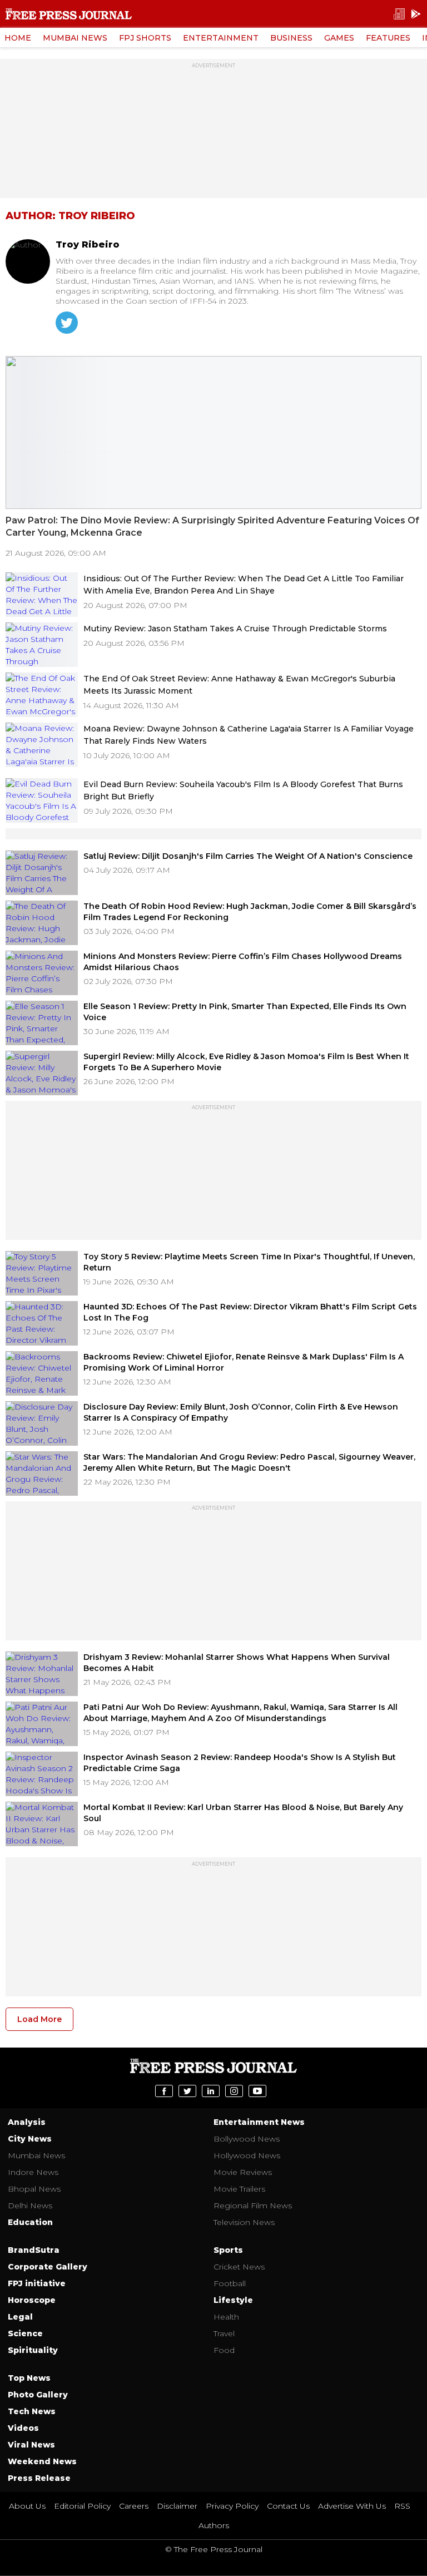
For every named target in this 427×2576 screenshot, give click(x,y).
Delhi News (30, 2206)
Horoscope (32, 2300)
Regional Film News (253, 2206)
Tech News (32, 2411)
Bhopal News (34, 2189)
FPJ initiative (37, 2283)
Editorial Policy (82, 2506)
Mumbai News (75, 38)
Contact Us (288, 2506)
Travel (224, 2333)
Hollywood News (247, 2155)
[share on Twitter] (187, 2091)
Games (339, 38)
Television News (244, 2222)
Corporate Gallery (48, 2267)
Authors (214, 2525)
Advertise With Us (352, 2506)
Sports (228, 2250)
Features (388, 38)
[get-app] (416, 14)
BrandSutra (34, 2250)
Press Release (39, 2478)
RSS (402, 2506)
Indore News (33, 2172)
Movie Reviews (243, 2172)
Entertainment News (259, 2122)
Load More (39, 2019)
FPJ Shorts (145, 38)
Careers (134, 2506)
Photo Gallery (38, 2395)
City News (30, 2139)
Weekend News (42, 2461)
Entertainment (221, 38)
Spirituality (33, 2350)
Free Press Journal (213, 2066)
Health (226, 2317)
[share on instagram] (234, 2091)
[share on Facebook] (164, 2091)
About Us (27, 2506)
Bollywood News (247, 2139)
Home (18, 38)
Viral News (31, 2445)
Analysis (27, 2122)
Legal (20, 2317)
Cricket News (239, 2267)
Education (30, 2222)
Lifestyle (233, 2300)
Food (224, 2350)
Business (291, 38)
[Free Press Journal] (69, 14)
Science (25, 2333)
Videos (23, 2428)
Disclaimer (177, 2506)
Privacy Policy (232, 2506)
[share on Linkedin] (211, 2091)
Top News (29, 2378)
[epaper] (399, 14)
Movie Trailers (239, 2189)
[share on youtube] (257, 2091)
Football (230, 2283)
